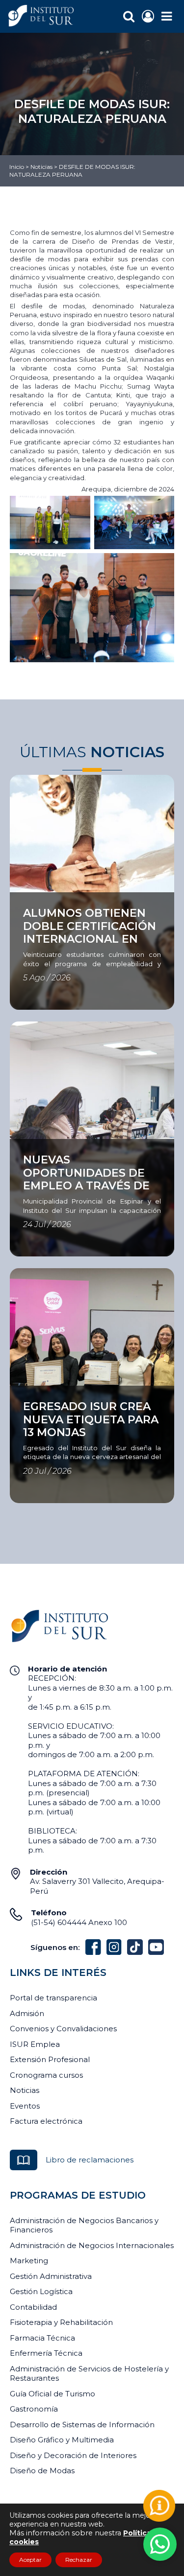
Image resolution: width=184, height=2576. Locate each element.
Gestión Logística (41, 2291)
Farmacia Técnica (42, 2338)
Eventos (25, 2106)
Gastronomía (34, 2409)
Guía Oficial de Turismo (53, 2394)
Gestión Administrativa (51, 2276)
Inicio (17, 167)
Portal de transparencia (53, 1998)
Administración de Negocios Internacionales (92, 2245)
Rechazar (79, 2560)
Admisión (27, 2013)
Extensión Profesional (50, 2059)
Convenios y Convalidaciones (63, 2029)
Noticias (41, 167)
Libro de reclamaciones (90, 2160)
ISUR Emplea (35, 2044)
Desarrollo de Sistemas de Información (82, 2425)
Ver (16, 898)
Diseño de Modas (42, 2471)
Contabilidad (33, 2307)
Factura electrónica (46, 2121)
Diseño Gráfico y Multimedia (62, 2440)
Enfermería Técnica (46, 2353)
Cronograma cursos (46, 2075)
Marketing (29, 2261)
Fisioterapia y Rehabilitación (61, 2322)
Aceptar (30, 2560)
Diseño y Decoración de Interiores (73, 2455)
